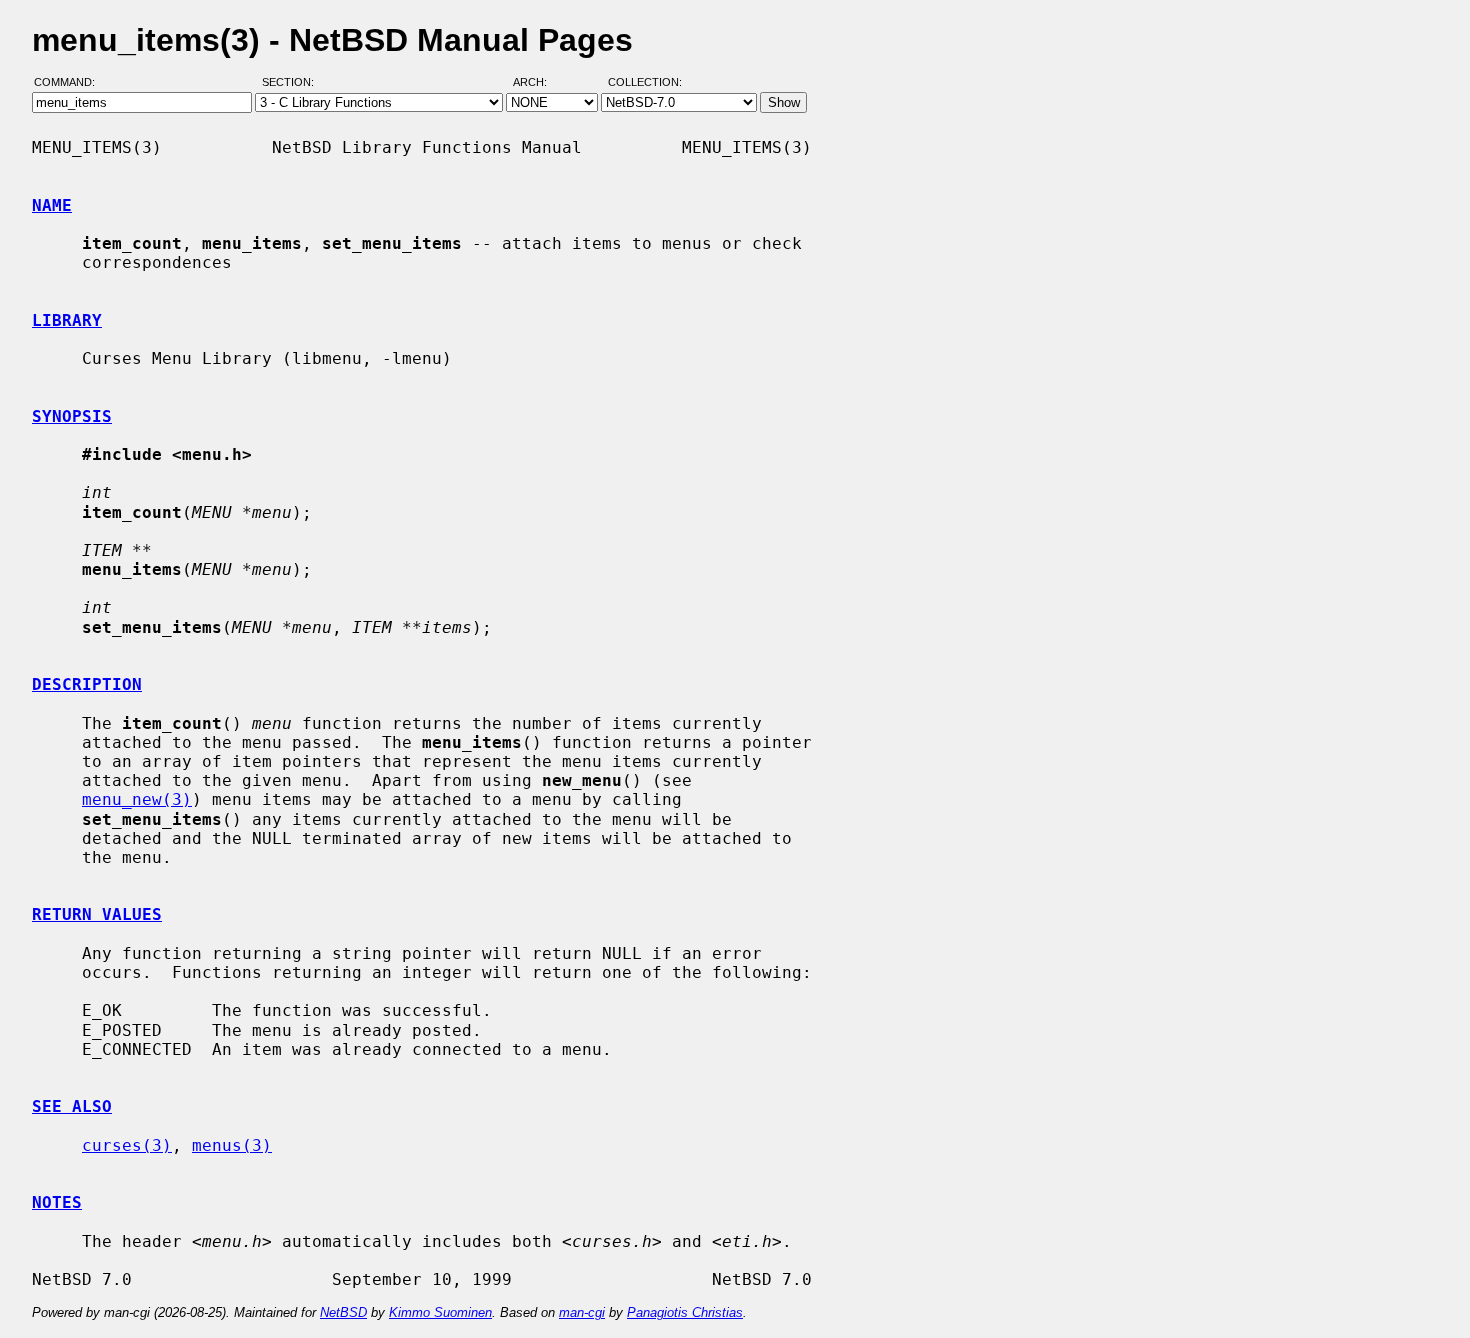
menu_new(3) (137, 799)
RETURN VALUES (97, 914)
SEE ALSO (72, 1106)
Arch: (539, 83)
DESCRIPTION (87, 684)
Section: (292, 83)
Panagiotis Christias (685, 1312)
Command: (70, 83)
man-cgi (582, 1312)
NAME (52, 205)
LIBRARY (67, 320)
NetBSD (343, 1312)
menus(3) (232, 1145)
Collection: (645, 83)
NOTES (57, 1202)
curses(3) (127, 1145)
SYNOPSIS (72, 416)
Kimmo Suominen (440, 1312)
